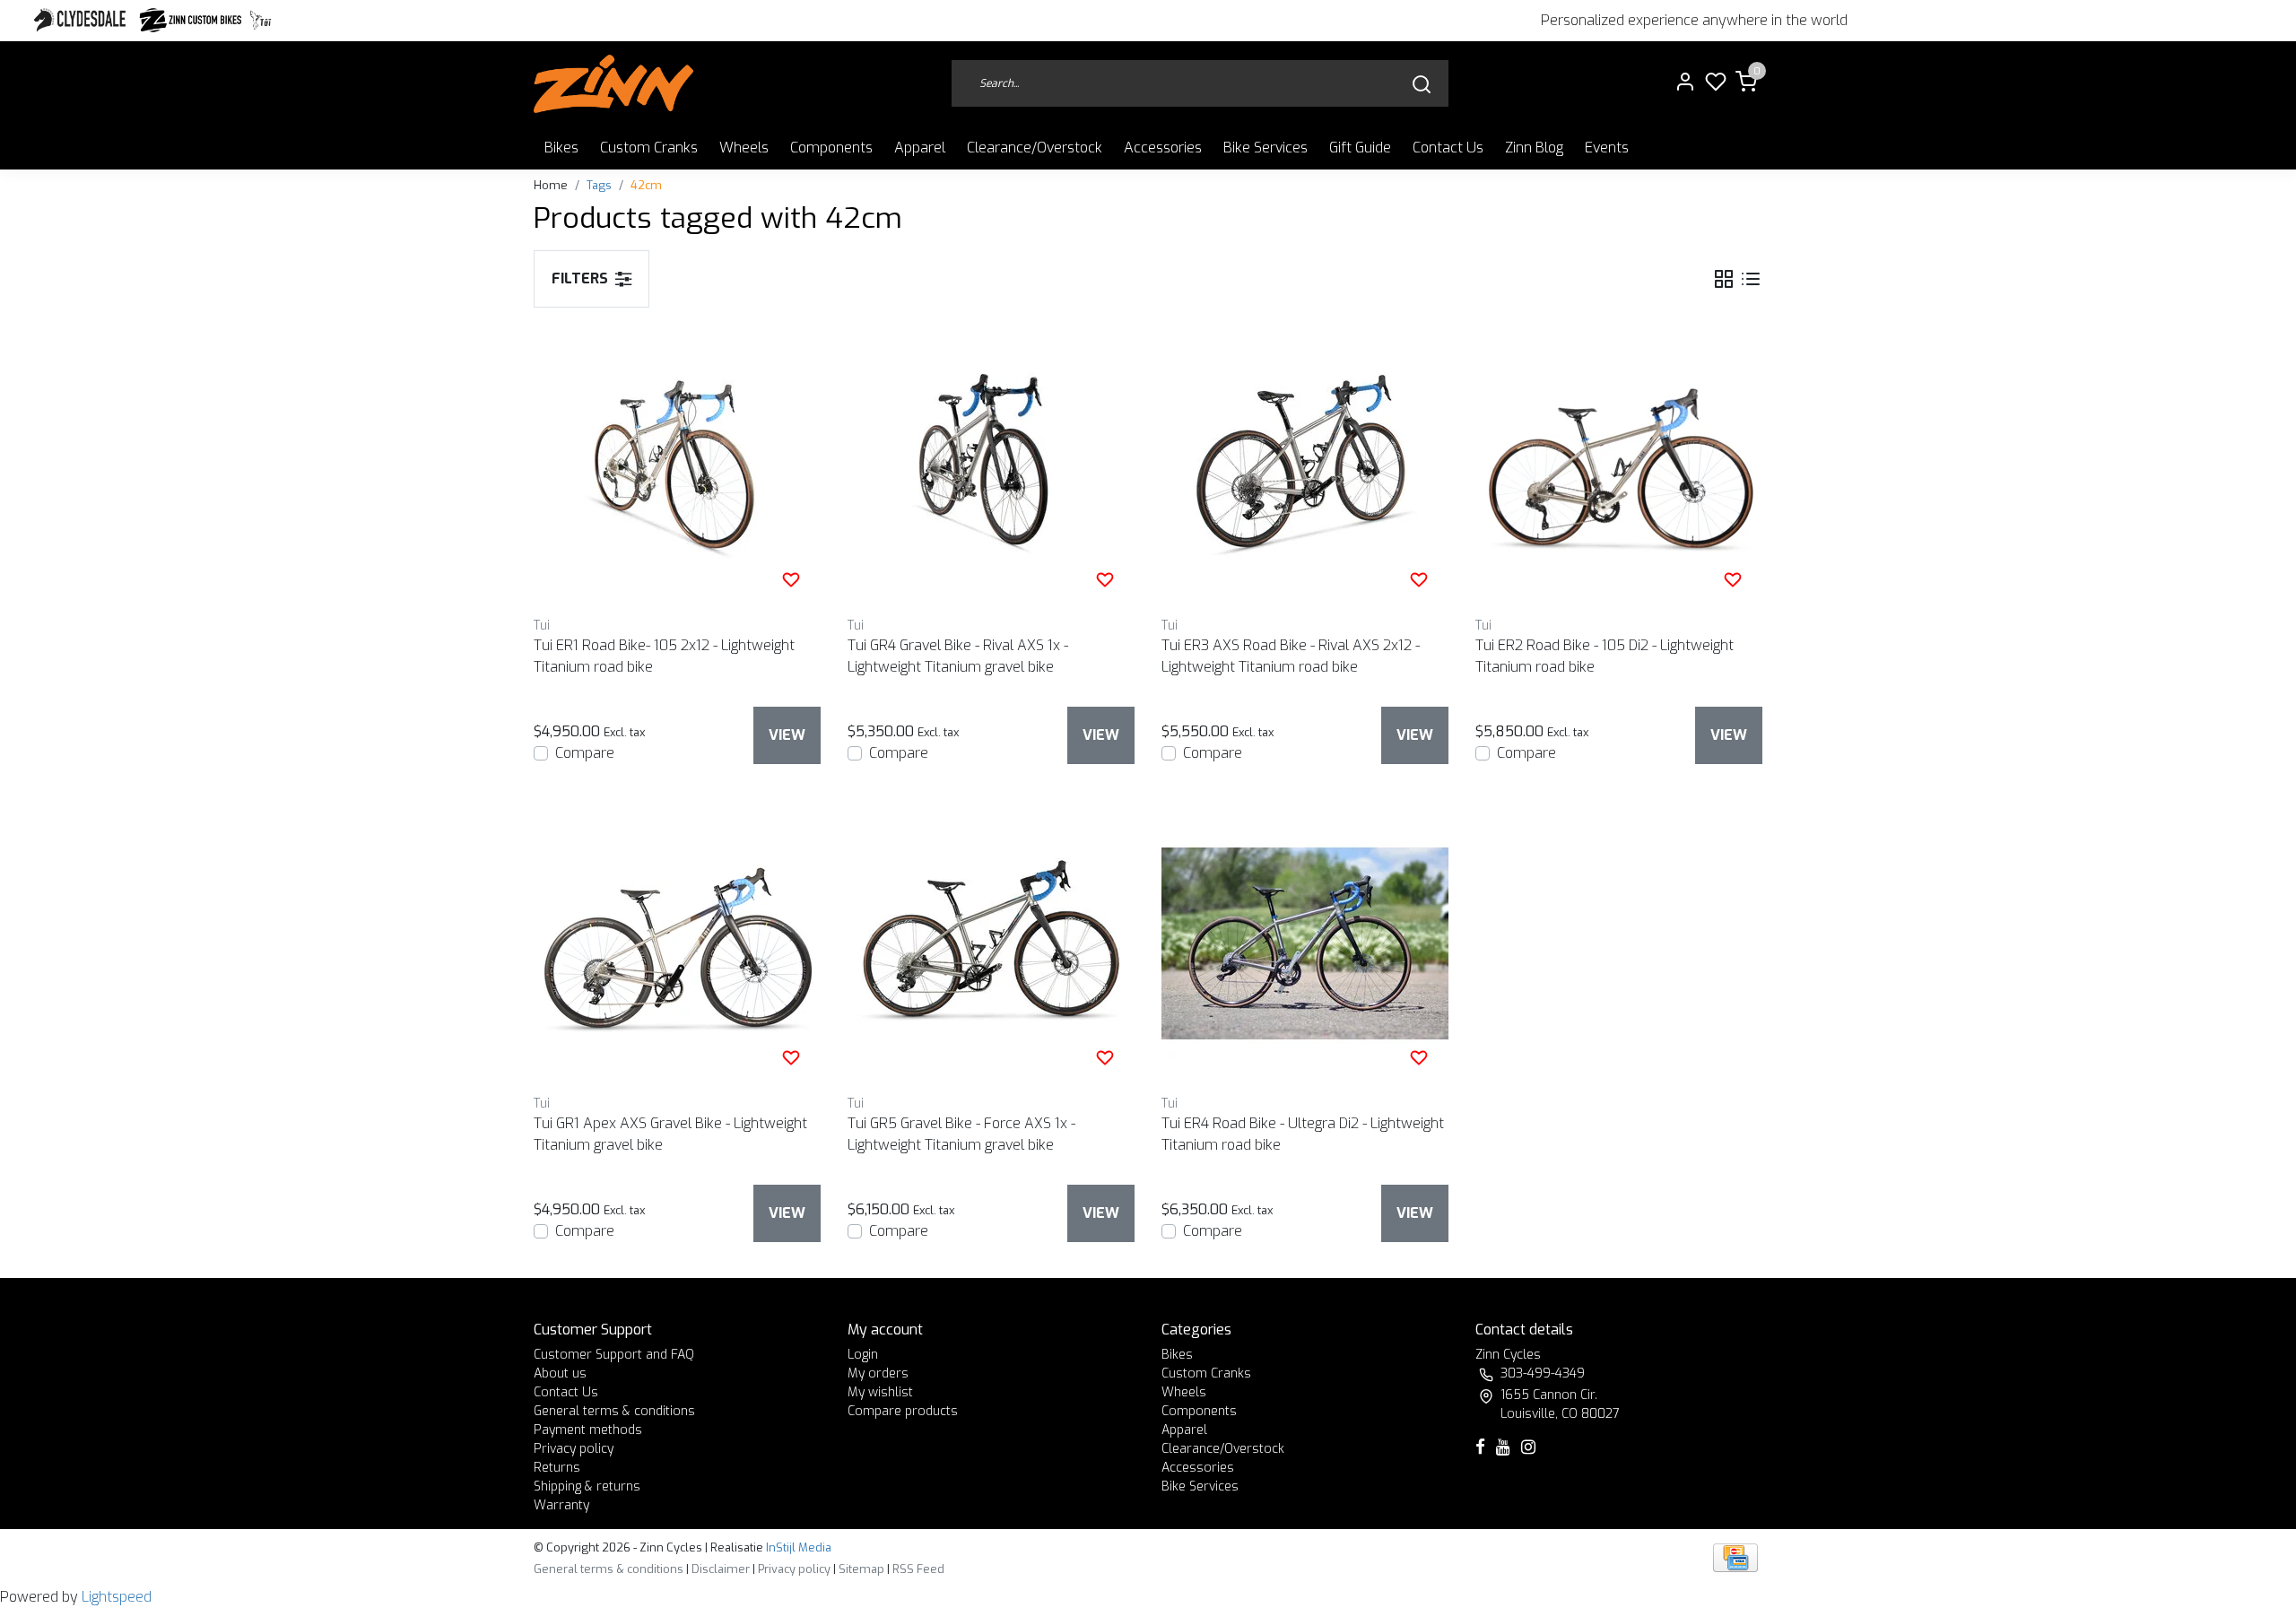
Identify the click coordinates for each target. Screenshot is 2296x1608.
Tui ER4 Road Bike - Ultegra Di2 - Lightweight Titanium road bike (1303, 1134)
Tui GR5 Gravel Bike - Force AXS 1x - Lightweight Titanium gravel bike (961, 1134)
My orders (878, 1373)
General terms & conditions (614, 1411)
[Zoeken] (1422, 84)
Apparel (920, 148)
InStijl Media (797, 1547)
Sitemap (861, 1569)
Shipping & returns (587, 1486)
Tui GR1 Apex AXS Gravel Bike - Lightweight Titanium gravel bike (670, 1134)
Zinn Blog (1534, 148)
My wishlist (880, 1392)
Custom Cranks (649, 148)
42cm (646, 185)
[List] (1751, 278)
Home (551, 185)
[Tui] (261, 20)
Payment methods (588, 1430)
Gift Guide (1360, 148)
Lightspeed (117, 1597)
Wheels (744, 148)
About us (560, 1373)
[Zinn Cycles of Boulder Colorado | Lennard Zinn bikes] (613, 84)
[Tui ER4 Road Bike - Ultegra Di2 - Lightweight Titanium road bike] (1305, 943)
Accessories (1163, 148)
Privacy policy (574, 1449)
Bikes (561, 148)
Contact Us (1448, 148)
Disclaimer (721, 1569)
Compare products (903, 1411)
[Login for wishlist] (791, 579)
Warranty (561, 1505)
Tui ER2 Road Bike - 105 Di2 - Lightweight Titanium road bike (1605, 656)
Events (1607, 148)
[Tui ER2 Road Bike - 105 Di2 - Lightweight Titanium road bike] (1619, 465)
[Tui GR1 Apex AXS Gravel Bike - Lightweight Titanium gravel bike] (677, 943)
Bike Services (1265, 148)
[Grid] (1724, 278)
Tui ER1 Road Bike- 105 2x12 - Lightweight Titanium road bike (664, 656)
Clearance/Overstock (1035, 148)
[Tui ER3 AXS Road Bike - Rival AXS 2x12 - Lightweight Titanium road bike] (1305, 465)
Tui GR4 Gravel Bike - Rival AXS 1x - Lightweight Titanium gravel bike (958, 656)
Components (831, 148)
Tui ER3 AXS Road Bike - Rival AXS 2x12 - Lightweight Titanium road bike (1291, 656)
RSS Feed (918, 1569)
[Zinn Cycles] (191, 20)
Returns (557, 1468)
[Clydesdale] (82, 20)
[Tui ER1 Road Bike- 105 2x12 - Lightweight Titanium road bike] (677, 465)
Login (863, 1355)
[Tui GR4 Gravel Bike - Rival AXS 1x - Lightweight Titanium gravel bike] (991, 465)
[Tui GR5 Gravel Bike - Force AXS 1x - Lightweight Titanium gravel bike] (991, 943)
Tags (599, 185)
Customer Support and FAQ (614, 1355)
